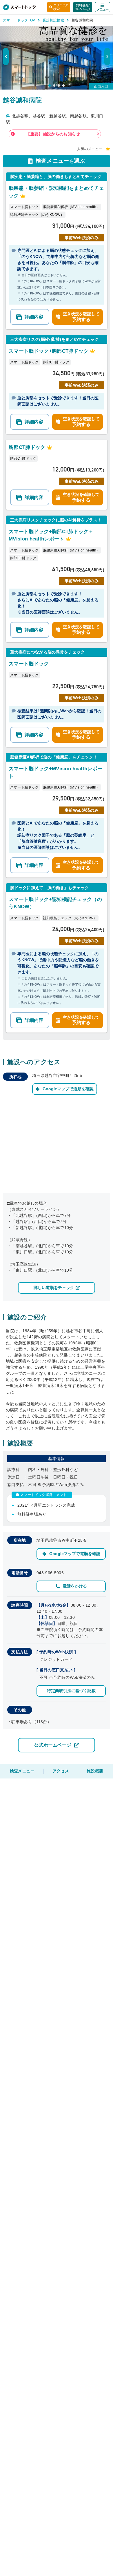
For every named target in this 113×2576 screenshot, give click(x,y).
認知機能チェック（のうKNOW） (37, 215)
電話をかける (75, 1586)
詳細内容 (34, 317)
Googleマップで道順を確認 (68, 1089)
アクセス (61, 1771)
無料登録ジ (83, 7)
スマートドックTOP (19, 20)
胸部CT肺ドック (56, 362)
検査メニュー (22, 1771)
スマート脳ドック (24, 207)
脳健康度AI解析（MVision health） (72, 207)
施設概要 (95, 1771)
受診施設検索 (53, 20)
